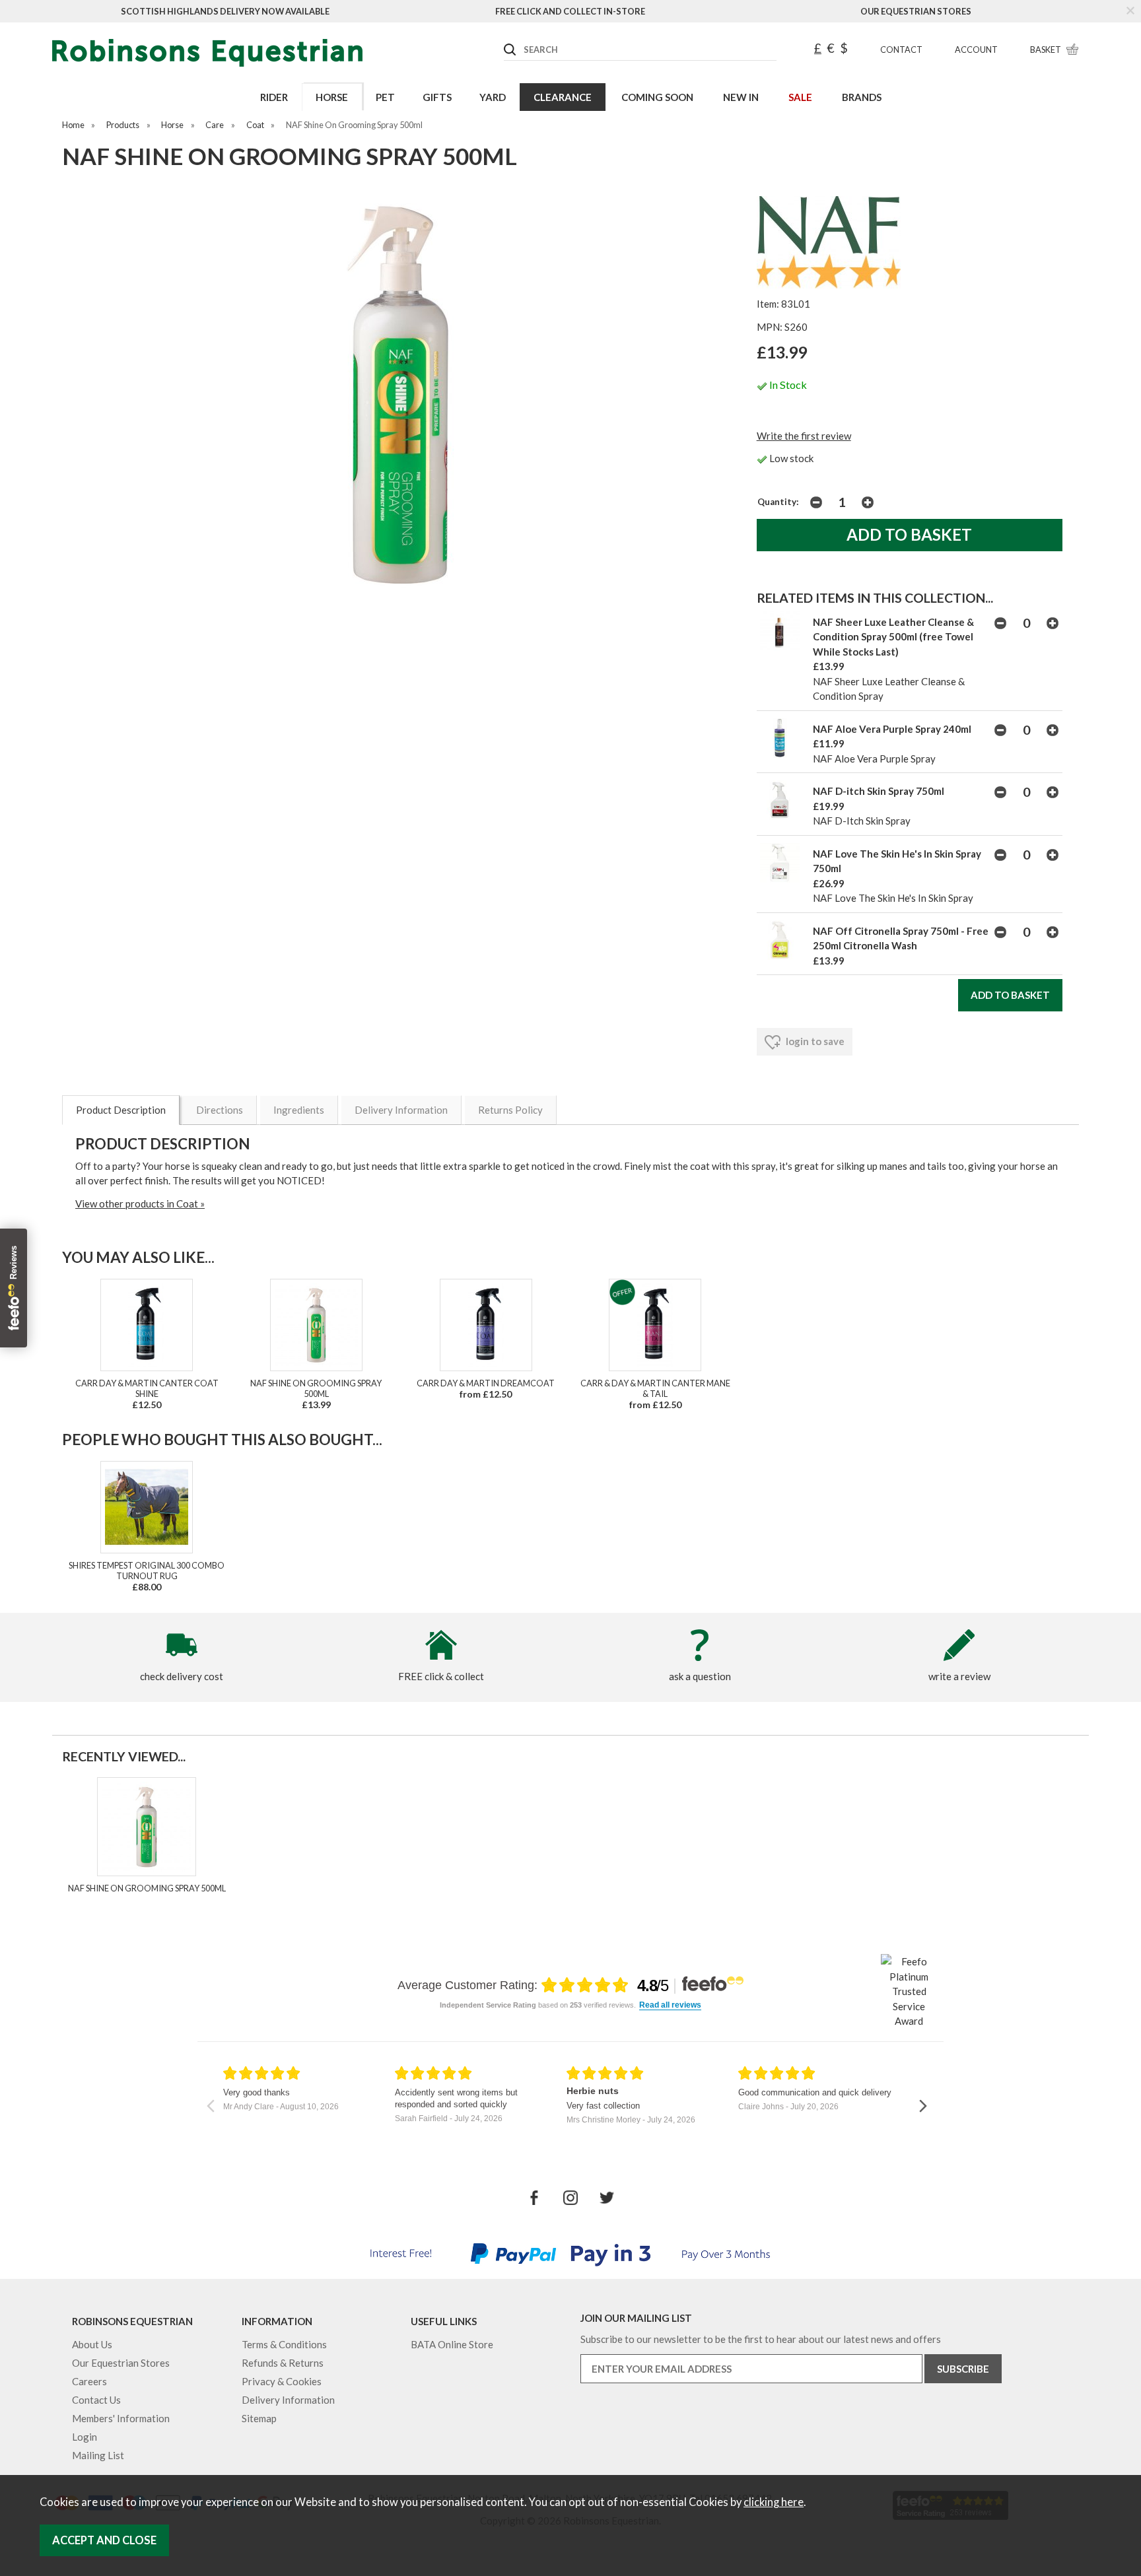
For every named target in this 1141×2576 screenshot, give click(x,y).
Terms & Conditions (284, 2344)
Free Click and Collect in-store (570, 11)
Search (504, 39)
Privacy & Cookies (282, 2381)
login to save (814, 1041)
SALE (800, 97)
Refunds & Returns (283, 2363)
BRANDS (862, 97)
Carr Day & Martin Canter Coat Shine (147, 1388)
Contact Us (96, 2400)
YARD (493, 97)
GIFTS (437, 97)
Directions (220, 1110)
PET (385, 97)
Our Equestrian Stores (916, 11)
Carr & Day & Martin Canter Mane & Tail (655, 1388)
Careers (89, 2381)
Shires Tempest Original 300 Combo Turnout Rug (147, 1571)
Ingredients (299, 1110)
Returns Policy (510, 1110)
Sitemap (259, 2418)
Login (85, 2437)
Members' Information (121, 2418)
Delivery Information (401, 1110)
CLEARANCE (563, 97)
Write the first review (804, 436)
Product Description (121, 1110)
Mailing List (98, 2455)
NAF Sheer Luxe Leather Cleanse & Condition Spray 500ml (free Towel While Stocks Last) (893, 637)
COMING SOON (657, 97)
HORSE (332, 97)
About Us (92, 2344)
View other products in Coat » (140, 1203)
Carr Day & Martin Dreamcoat (486, 1383)
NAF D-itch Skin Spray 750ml (879, 791)
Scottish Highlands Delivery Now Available (225, 11)
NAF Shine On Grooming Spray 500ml (316, 1388)
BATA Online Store (452, 2344)
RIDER (274, 97)
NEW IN (741, 97)
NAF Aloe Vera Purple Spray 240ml (892, 729)
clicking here (774, 2502)
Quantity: (778, 502)
